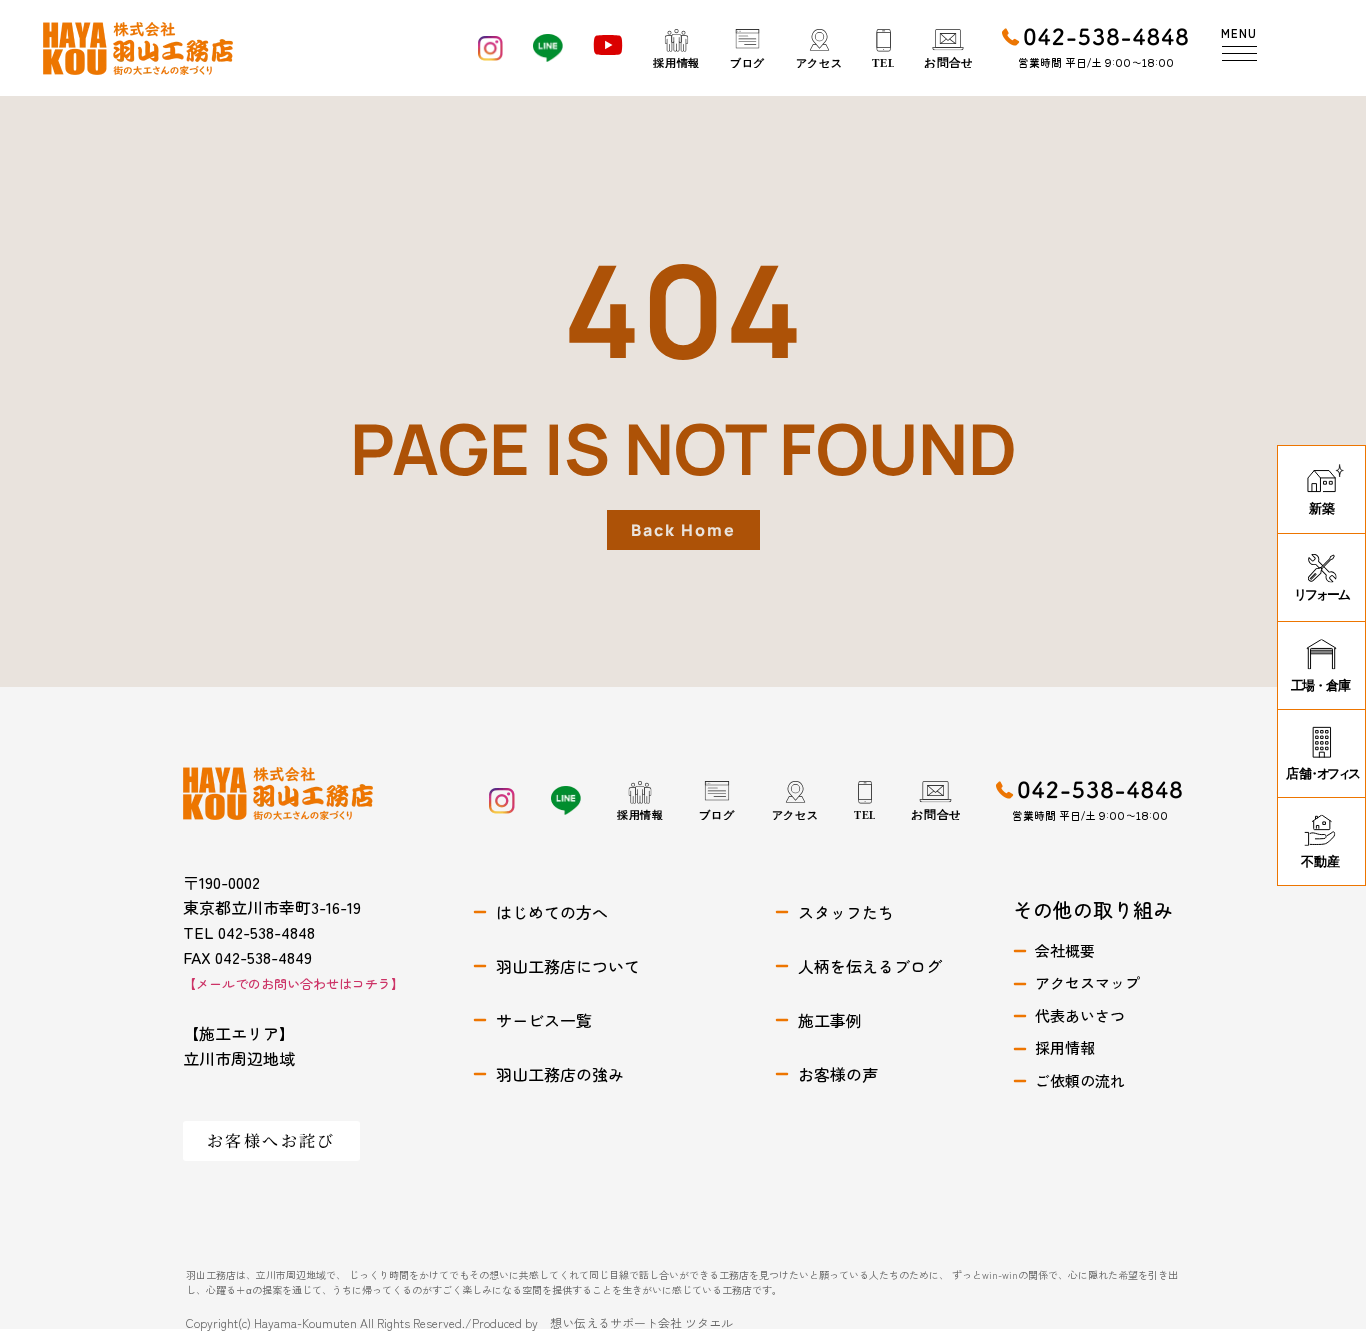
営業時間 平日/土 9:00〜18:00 (1096, 62)
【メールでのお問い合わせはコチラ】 (293, 983)
